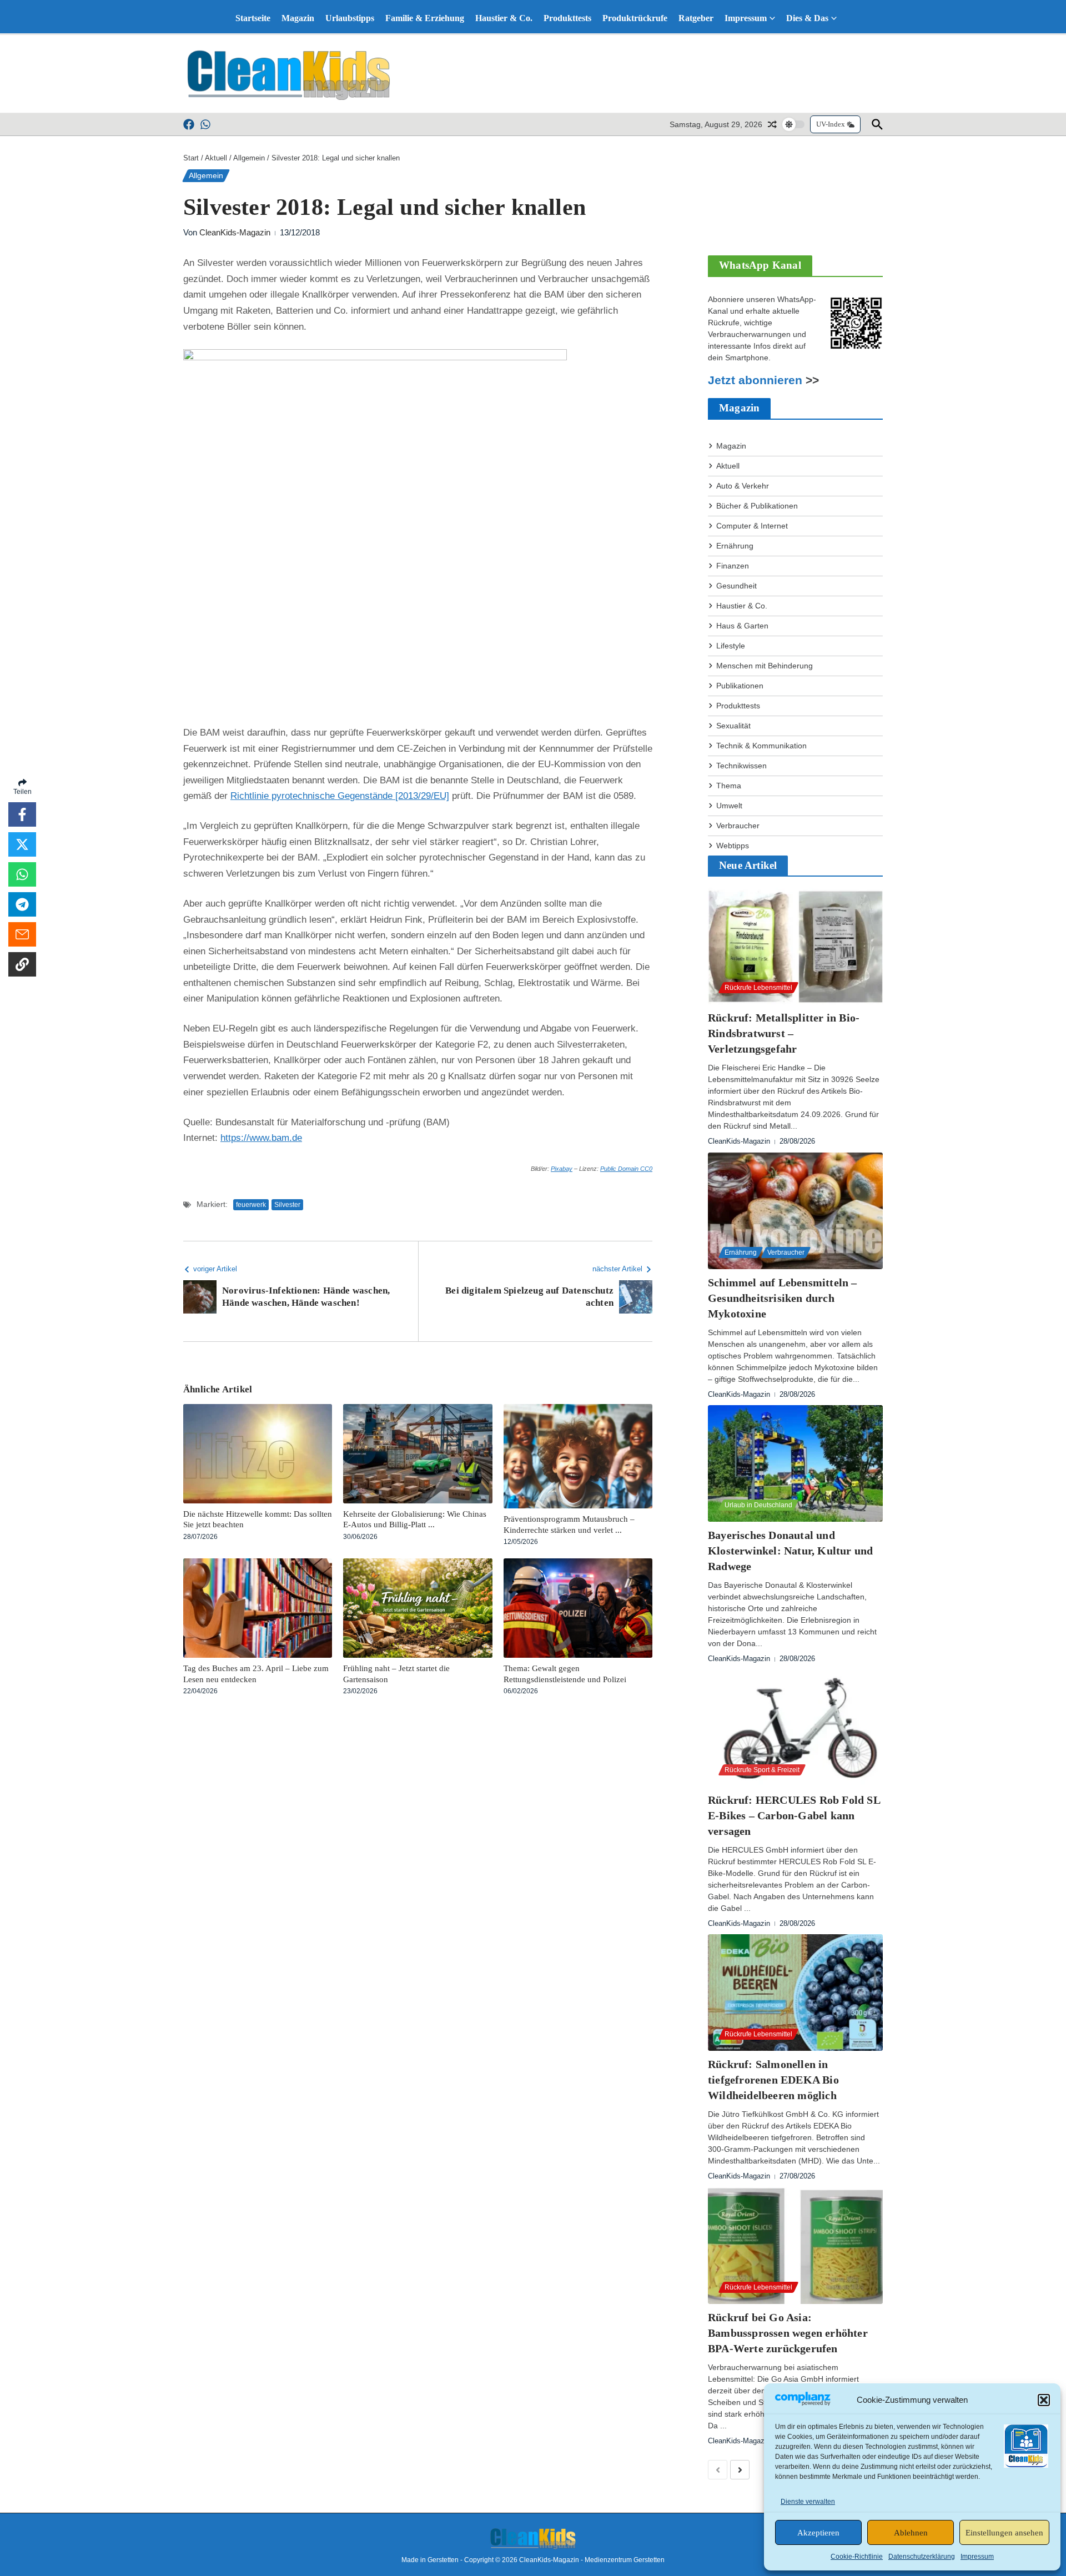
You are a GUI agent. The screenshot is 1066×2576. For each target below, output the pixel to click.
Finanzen (733, 566)
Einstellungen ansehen (1004, 2533)
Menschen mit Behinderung (765, 666)
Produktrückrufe (635, 18)
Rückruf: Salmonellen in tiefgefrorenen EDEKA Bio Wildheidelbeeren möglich (773, 2080)
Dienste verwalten (808, 2502)
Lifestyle (731, 646)
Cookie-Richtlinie (857, 2557)
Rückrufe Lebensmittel (758, 988)
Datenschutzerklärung (922, 2557)
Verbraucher (738, 826)
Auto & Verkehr (743, 486)
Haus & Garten (742, 626)
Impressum (977, 2557)
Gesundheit (736, 586)
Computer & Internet (752, 526)
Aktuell (216, 158)
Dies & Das (807, 18)
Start (191, 158)
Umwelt (729, 806)
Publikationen (740, 686)
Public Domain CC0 (626, 1169)
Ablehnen (911, 2533)
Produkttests (567, 18)
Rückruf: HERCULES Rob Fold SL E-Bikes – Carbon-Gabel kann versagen (794, 1815)
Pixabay (562, 1169)
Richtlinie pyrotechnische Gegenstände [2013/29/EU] (340, 796)
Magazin (298, 18)
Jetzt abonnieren (755, 380)
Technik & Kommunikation (761, 746)
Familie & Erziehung (425, 18)
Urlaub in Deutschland (758, 1505)
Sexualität (733, 726)
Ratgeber (696, 18)
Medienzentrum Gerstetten (625, 2560)
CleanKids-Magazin (235, 232)
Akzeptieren (818, 2533)
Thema (729, 786)
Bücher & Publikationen (757, 506)
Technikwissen (741, 766)
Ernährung (735, 546)
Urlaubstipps (350, 18)
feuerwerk (251, 1205)
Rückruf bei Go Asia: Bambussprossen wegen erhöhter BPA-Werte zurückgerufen (788, 2333)
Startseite (253, 18)
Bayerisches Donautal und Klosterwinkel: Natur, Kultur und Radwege (790, 1551)
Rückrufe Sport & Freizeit (762, 1770)
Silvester (287, 1205)
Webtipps (733, 846)
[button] (1044, 2400)
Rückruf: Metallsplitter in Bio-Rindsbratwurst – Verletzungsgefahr (784, 1033)
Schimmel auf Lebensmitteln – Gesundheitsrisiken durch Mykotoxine (783, 1298)
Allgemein (249, 158)
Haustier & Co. (504, 18)
